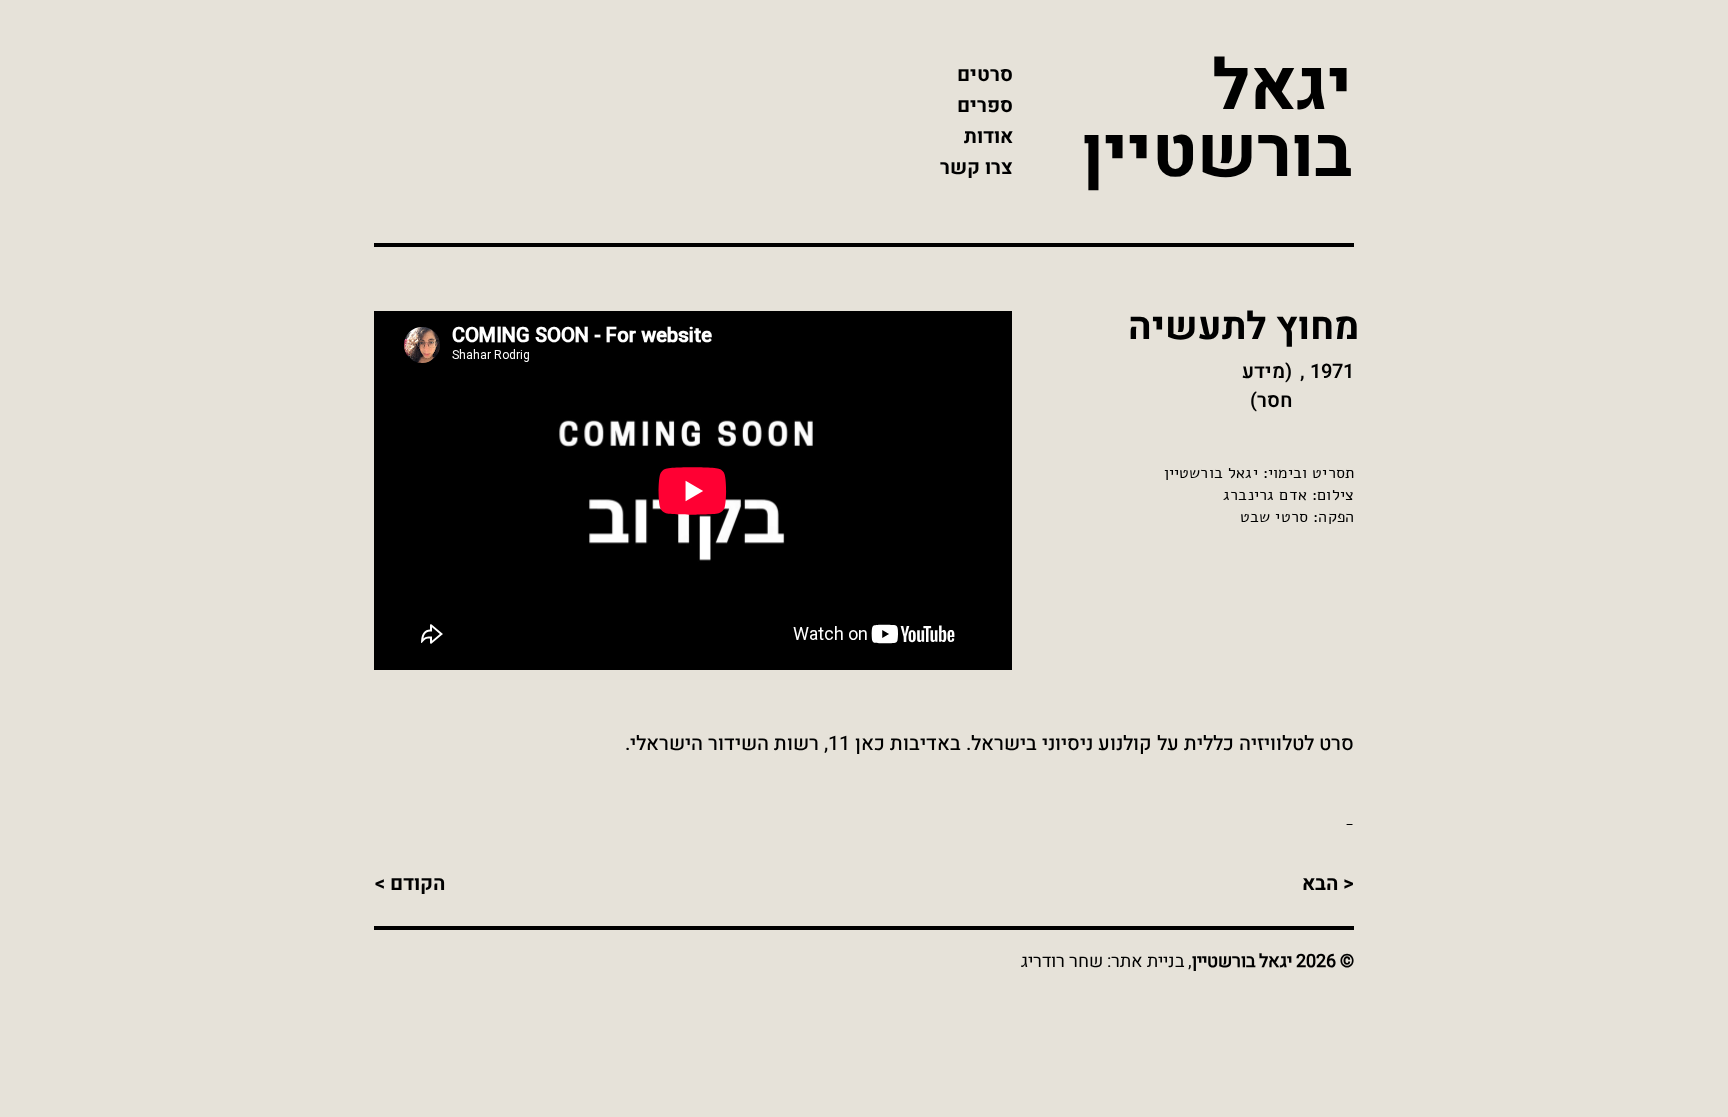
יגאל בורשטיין (1217, 120)
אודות (988, 136)
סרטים (985, 74)
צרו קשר (976, 167)
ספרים (985, 105)
